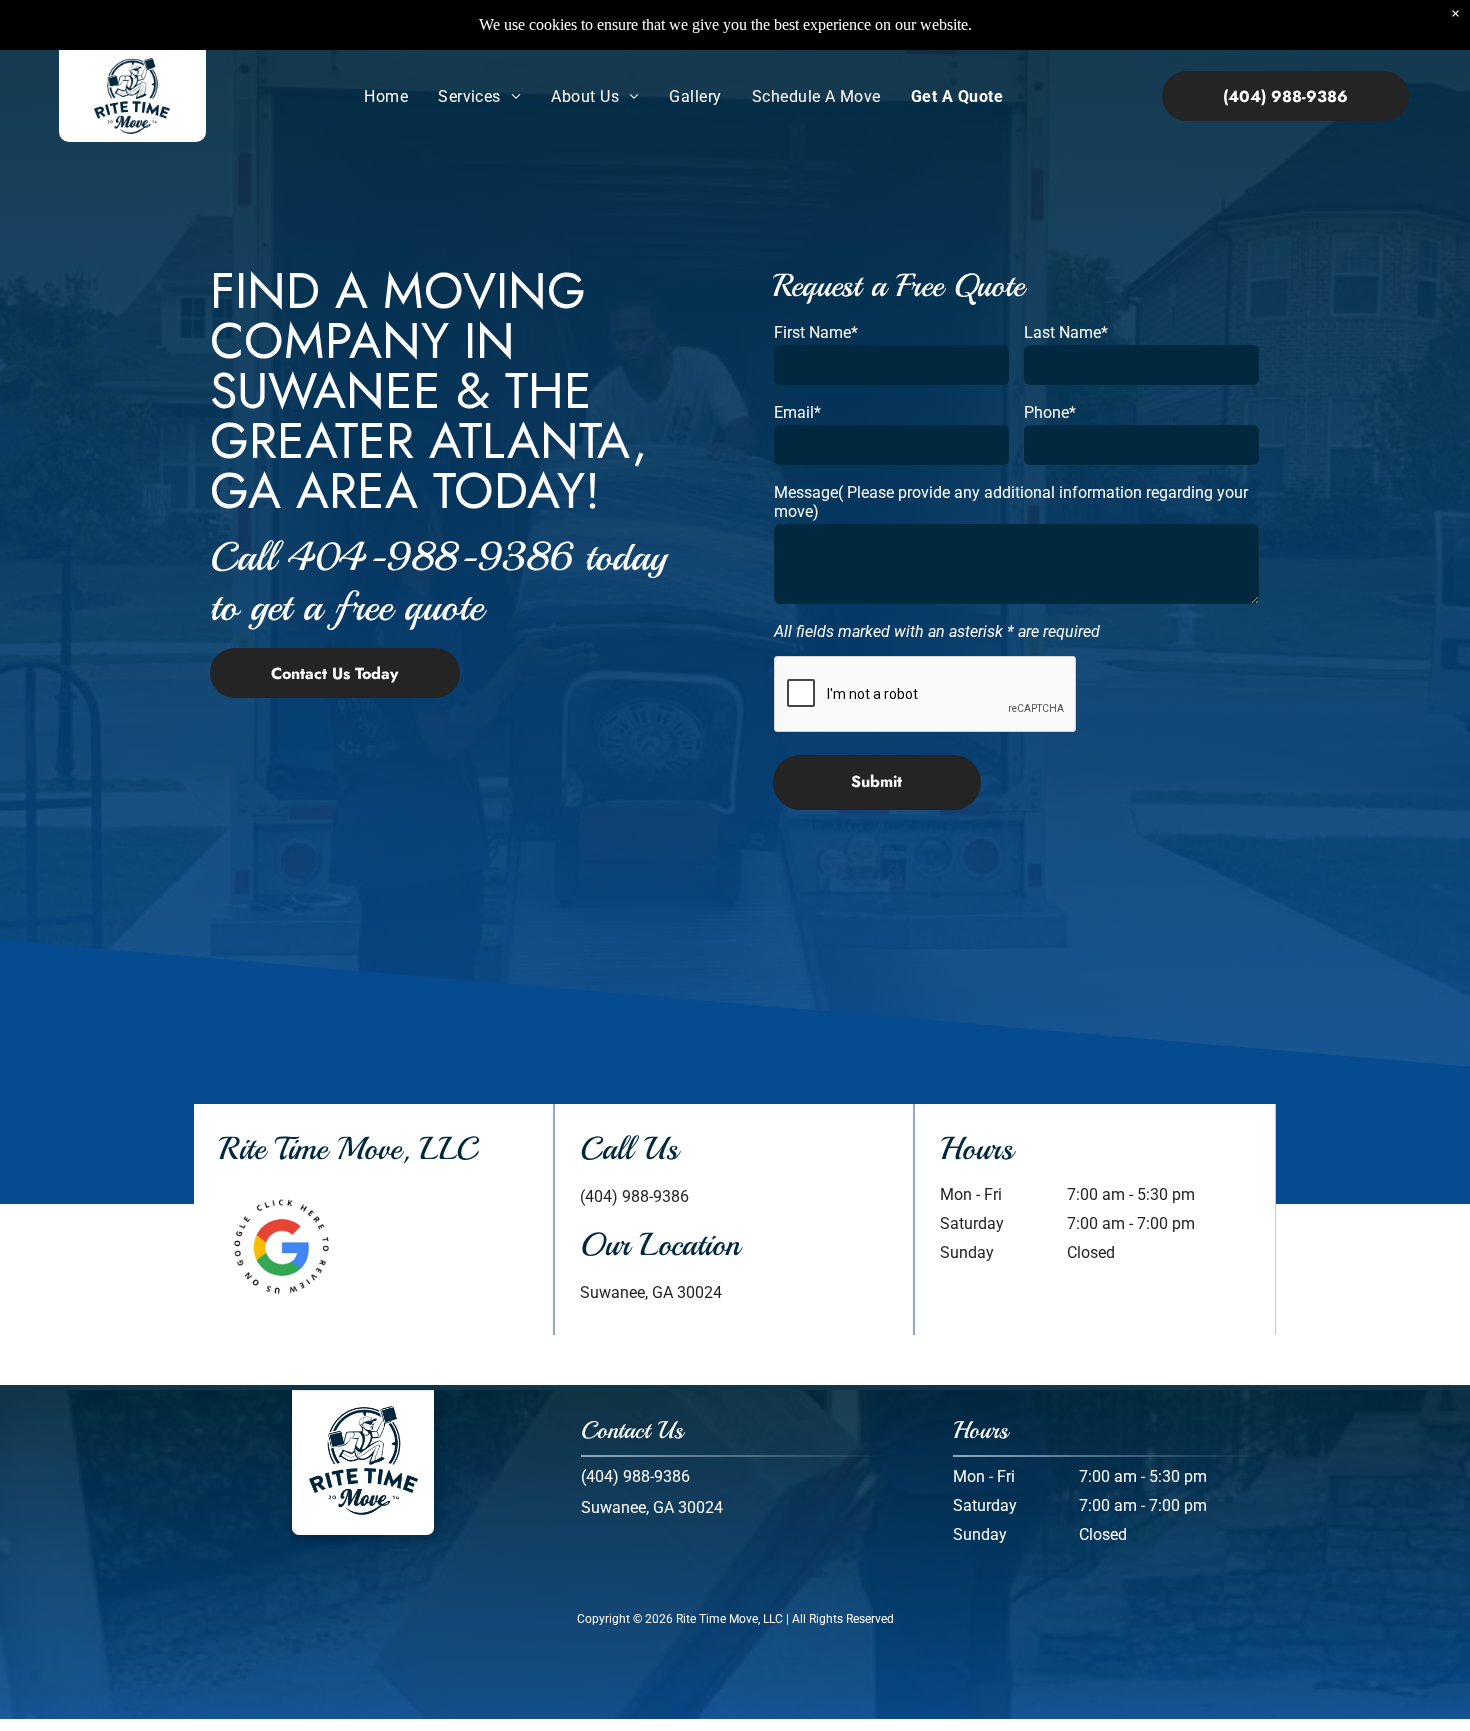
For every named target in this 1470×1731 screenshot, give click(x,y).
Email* (797, 412)
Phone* (1050, 412)
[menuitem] (386, 96)
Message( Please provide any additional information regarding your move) (1011, 502)
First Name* (816, 332)
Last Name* (1066, 332)
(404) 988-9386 (634, 1196)
